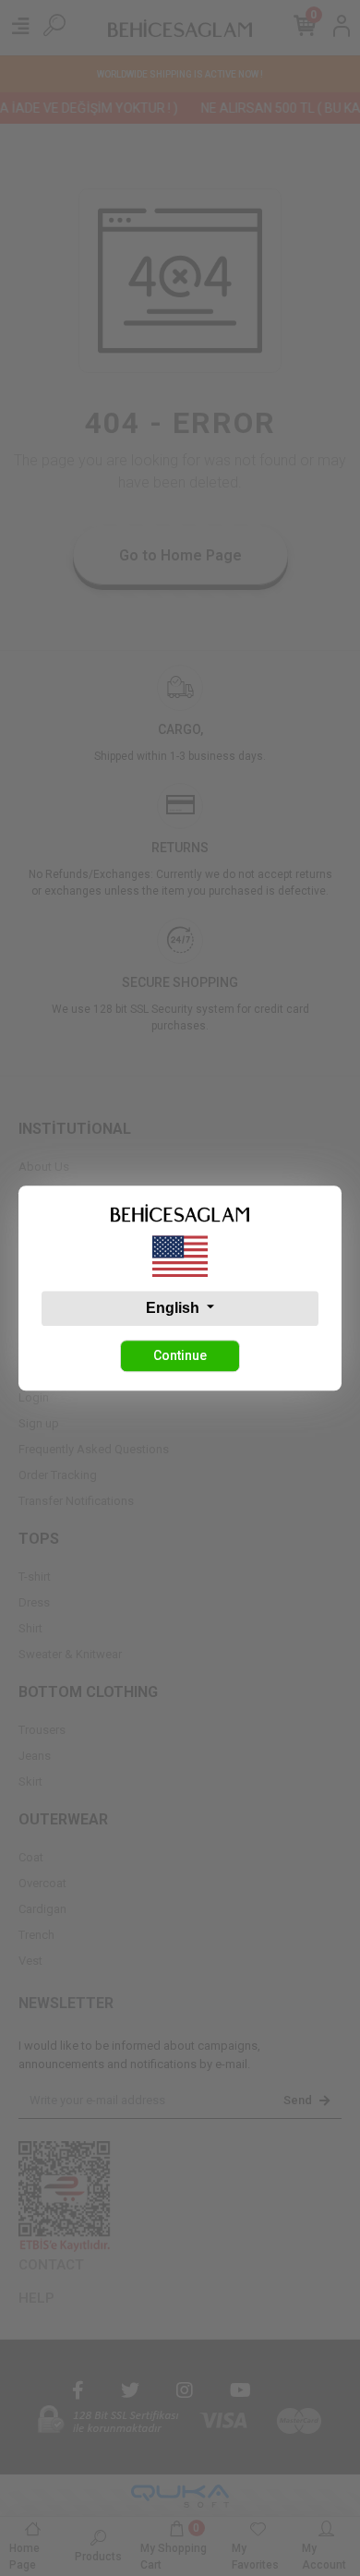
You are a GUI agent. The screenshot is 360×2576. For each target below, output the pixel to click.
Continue (180, 1355)
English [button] (174, 1308)
